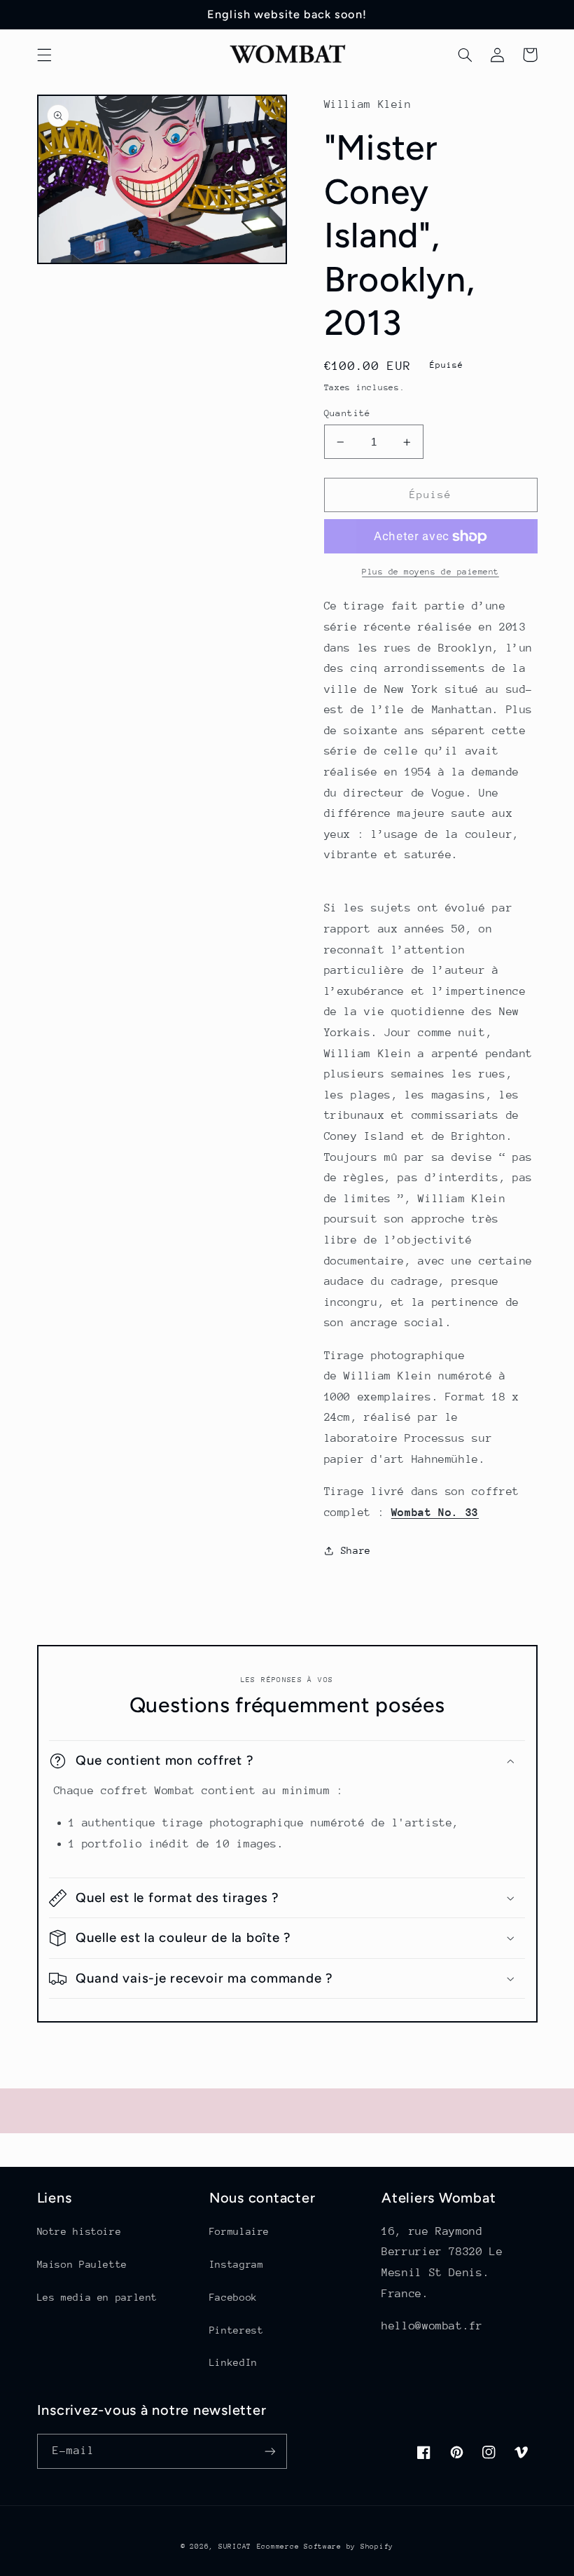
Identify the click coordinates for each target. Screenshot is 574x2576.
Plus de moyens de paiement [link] (430, 572)
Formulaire (239, 2231)
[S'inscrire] (270, 2451)
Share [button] (356, 1550)
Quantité (348, 413)
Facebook (233, 2297)
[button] (44, 55)
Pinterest (237, 2330)
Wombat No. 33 (435, 1513)
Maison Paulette (82, 2264)
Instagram (237, 2264)
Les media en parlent (98, 2297)
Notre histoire (79, 2231)
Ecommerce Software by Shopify (325, 2547)
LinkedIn (233, 2362)
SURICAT (235, 2547)
